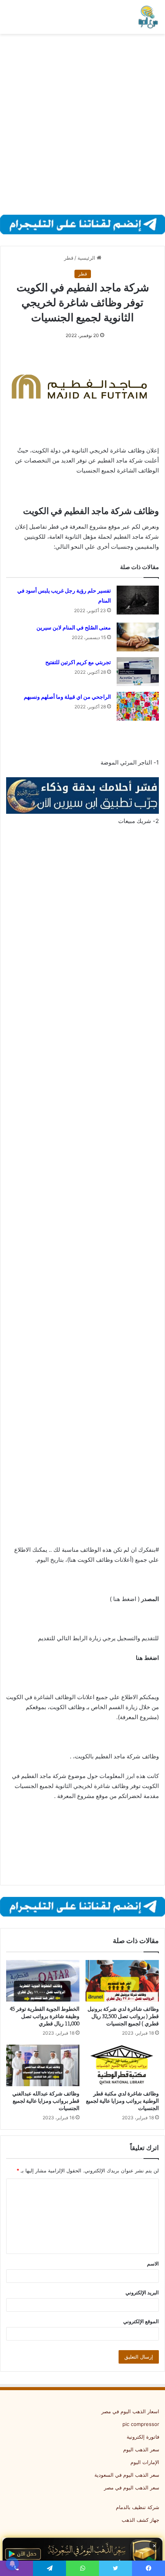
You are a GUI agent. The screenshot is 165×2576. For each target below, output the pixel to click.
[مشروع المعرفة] (148, 17)
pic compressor (141, 2424)
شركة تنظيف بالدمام (138, 2507)
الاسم (153, 2264)
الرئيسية (87, 258)
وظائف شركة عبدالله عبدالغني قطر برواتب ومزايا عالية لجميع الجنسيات (46, 2101)
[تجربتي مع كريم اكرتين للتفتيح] (138, 672)
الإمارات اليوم (145, 2462)
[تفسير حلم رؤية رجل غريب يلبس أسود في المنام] (138, 600)
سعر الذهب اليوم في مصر (132, 2488)
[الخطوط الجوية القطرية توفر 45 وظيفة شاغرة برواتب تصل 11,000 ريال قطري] (43, 1981)
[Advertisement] (82, 124)
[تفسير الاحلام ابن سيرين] (82, 795)
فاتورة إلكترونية (143, 2437)
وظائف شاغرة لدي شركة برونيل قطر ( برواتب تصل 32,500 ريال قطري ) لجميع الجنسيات (123, 2016)
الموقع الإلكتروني (141, 2321)
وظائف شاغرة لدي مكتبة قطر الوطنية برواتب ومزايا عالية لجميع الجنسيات (122, 2101)
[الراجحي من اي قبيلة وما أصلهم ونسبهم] (138, 706)
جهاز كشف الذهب (140, 2520)
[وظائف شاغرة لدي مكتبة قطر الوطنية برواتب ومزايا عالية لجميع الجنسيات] (122, 2065)
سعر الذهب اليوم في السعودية (127, 2475)
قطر (69, 258)
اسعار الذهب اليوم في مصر (130, 2411)
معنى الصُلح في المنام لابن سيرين (74, 628)
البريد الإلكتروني (142, 2292)
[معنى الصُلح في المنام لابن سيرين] (138, 637)
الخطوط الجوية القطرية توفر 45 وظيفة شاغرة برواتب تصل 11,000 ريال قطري (45, 2016)
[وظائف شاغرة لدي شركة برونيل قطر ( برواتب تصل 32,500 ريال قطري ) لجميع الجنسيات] (122, 1981)
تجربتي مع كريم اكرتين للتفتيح (78, 662)
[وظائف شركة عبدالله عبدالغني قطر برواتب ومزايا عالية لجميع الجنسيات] (43, 2065)
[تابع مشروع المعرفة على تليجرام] (82, 224)
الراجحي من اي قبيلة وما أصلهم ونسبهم (67, 697)
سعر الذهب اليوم (141, 2449)
